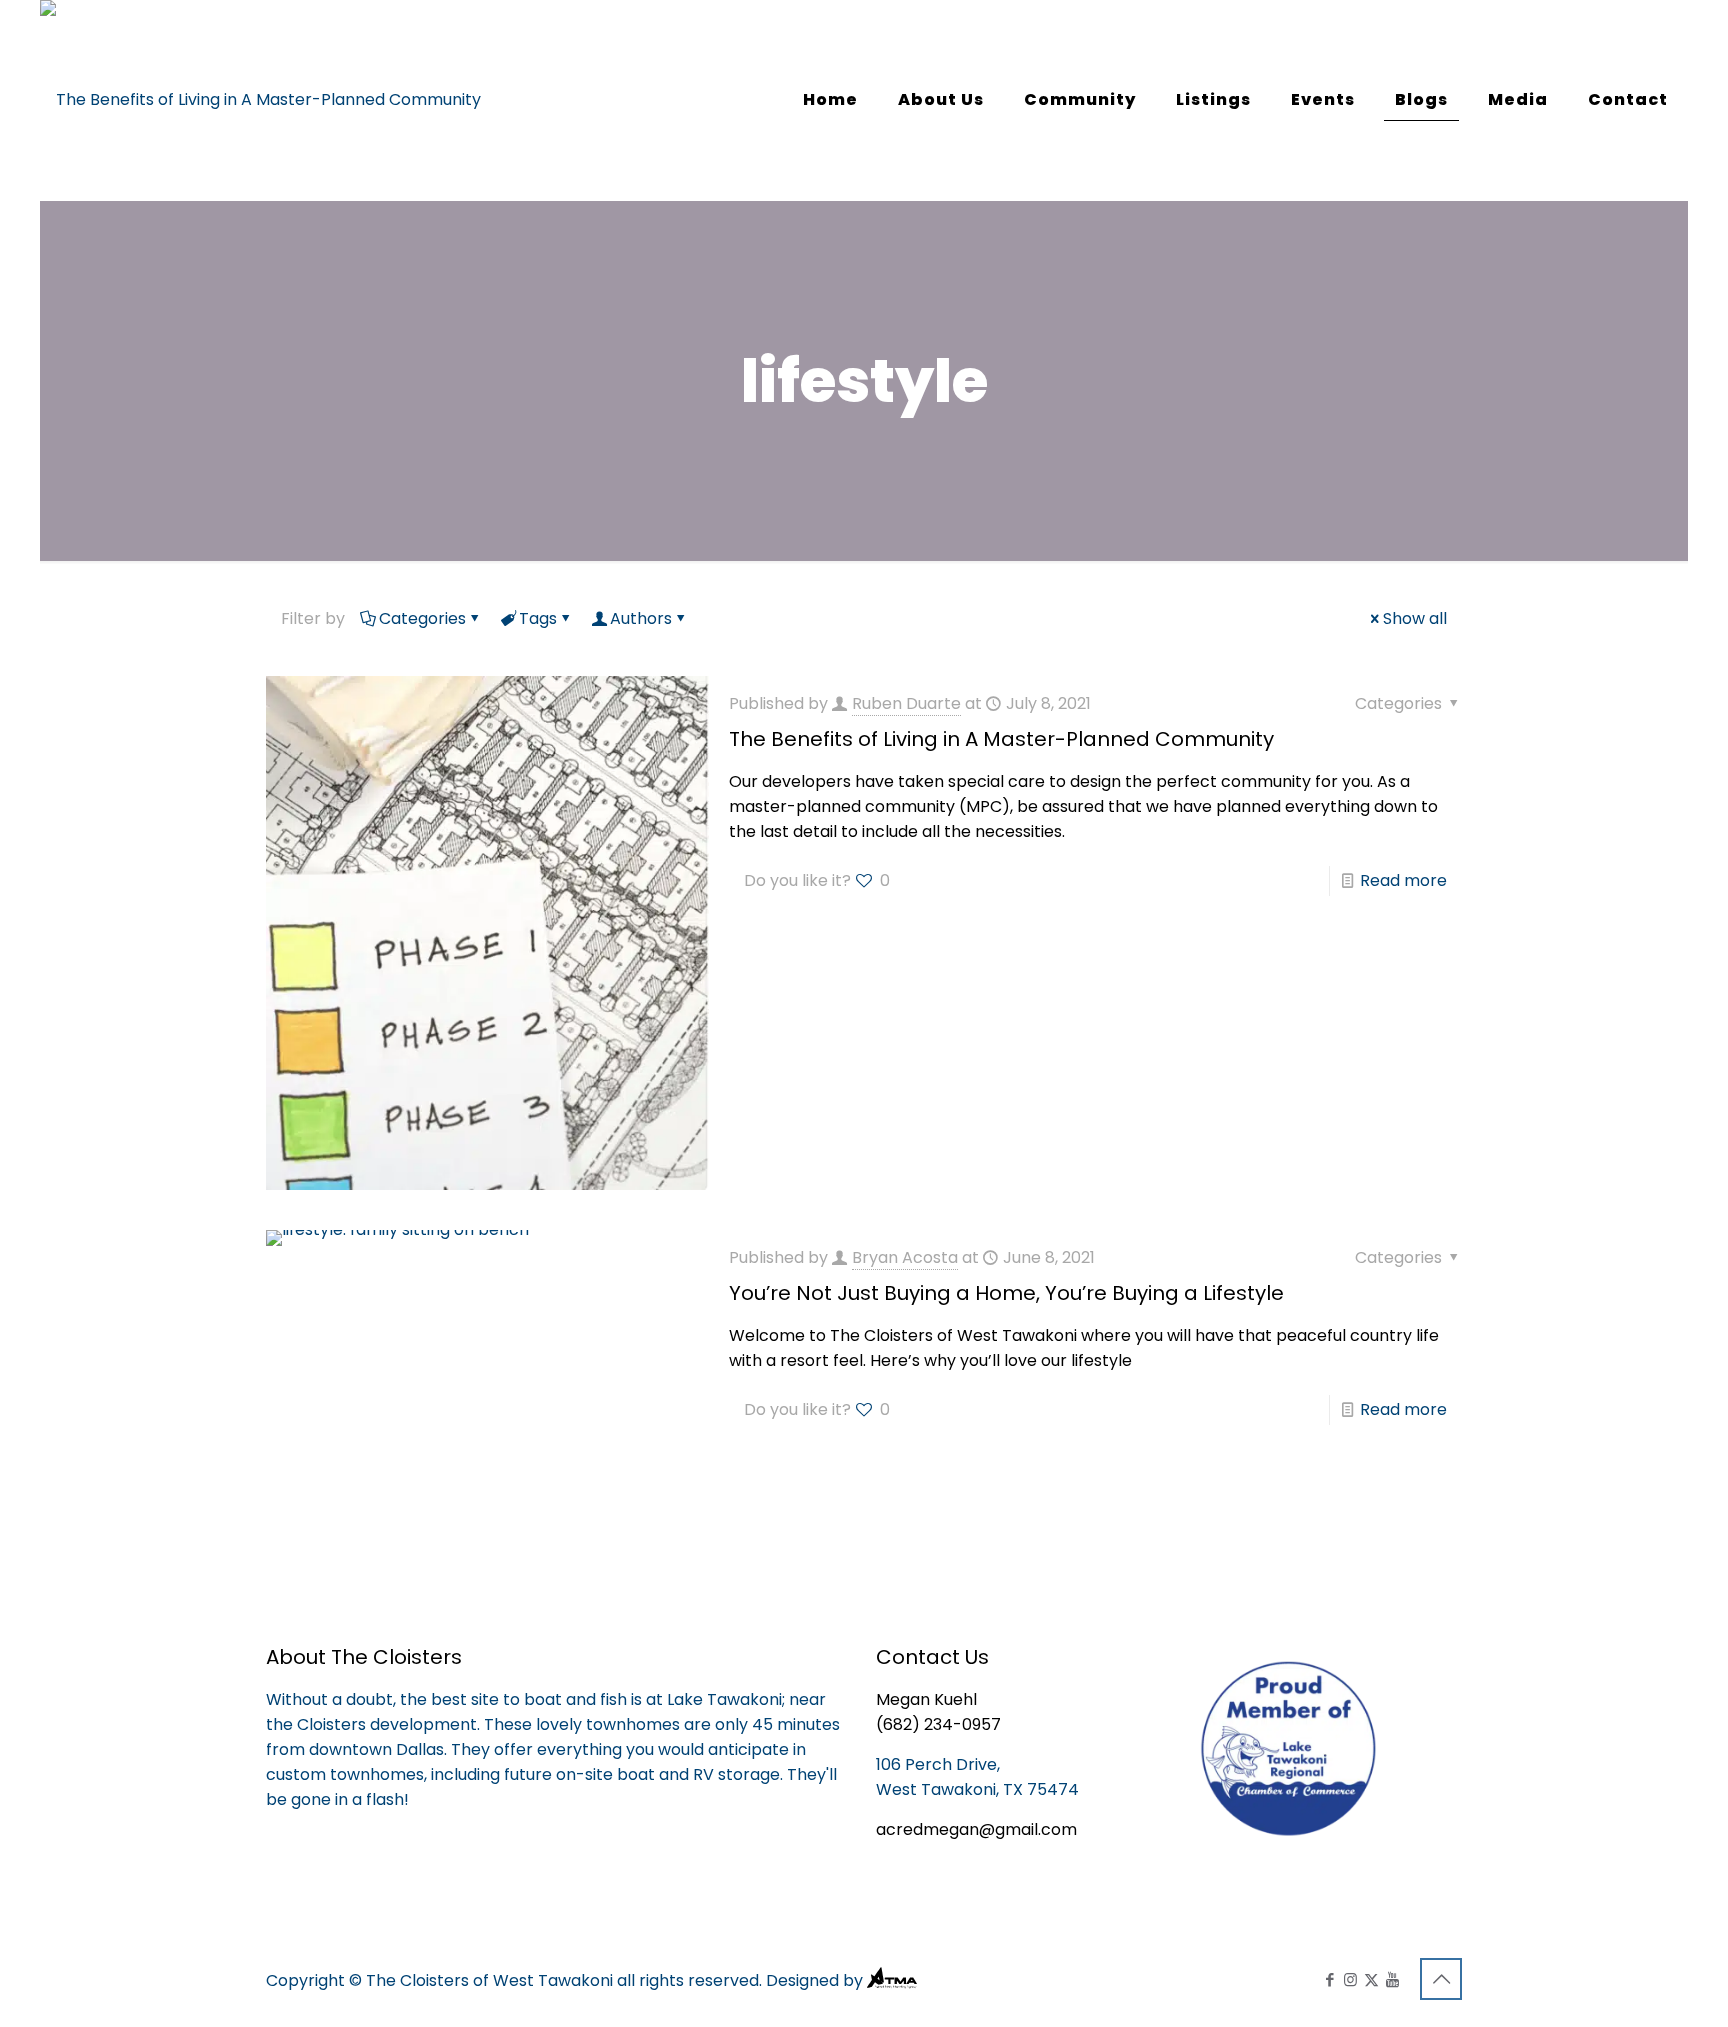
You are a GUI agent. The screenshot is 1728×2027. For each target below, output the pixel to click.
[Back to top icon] (1441, 1979)
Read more (1403, 880)
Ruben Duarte (906, 703)
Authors (641, 618)
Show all (1415, 618)
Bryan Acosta (905, 1257)
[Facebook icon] (1329, 1979)
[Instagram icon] (1350, 1979)
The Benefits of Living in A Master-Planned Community (1001, 739)
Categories (422, 618)
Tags (538, 618)
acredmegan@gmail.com (976, 1829)
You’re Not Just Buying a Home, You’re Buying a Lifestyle (1006, 1293)
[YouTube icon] (1392, 1979)
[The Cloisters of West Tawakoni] (260, 100)
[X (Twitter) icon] (1371, 1979)
